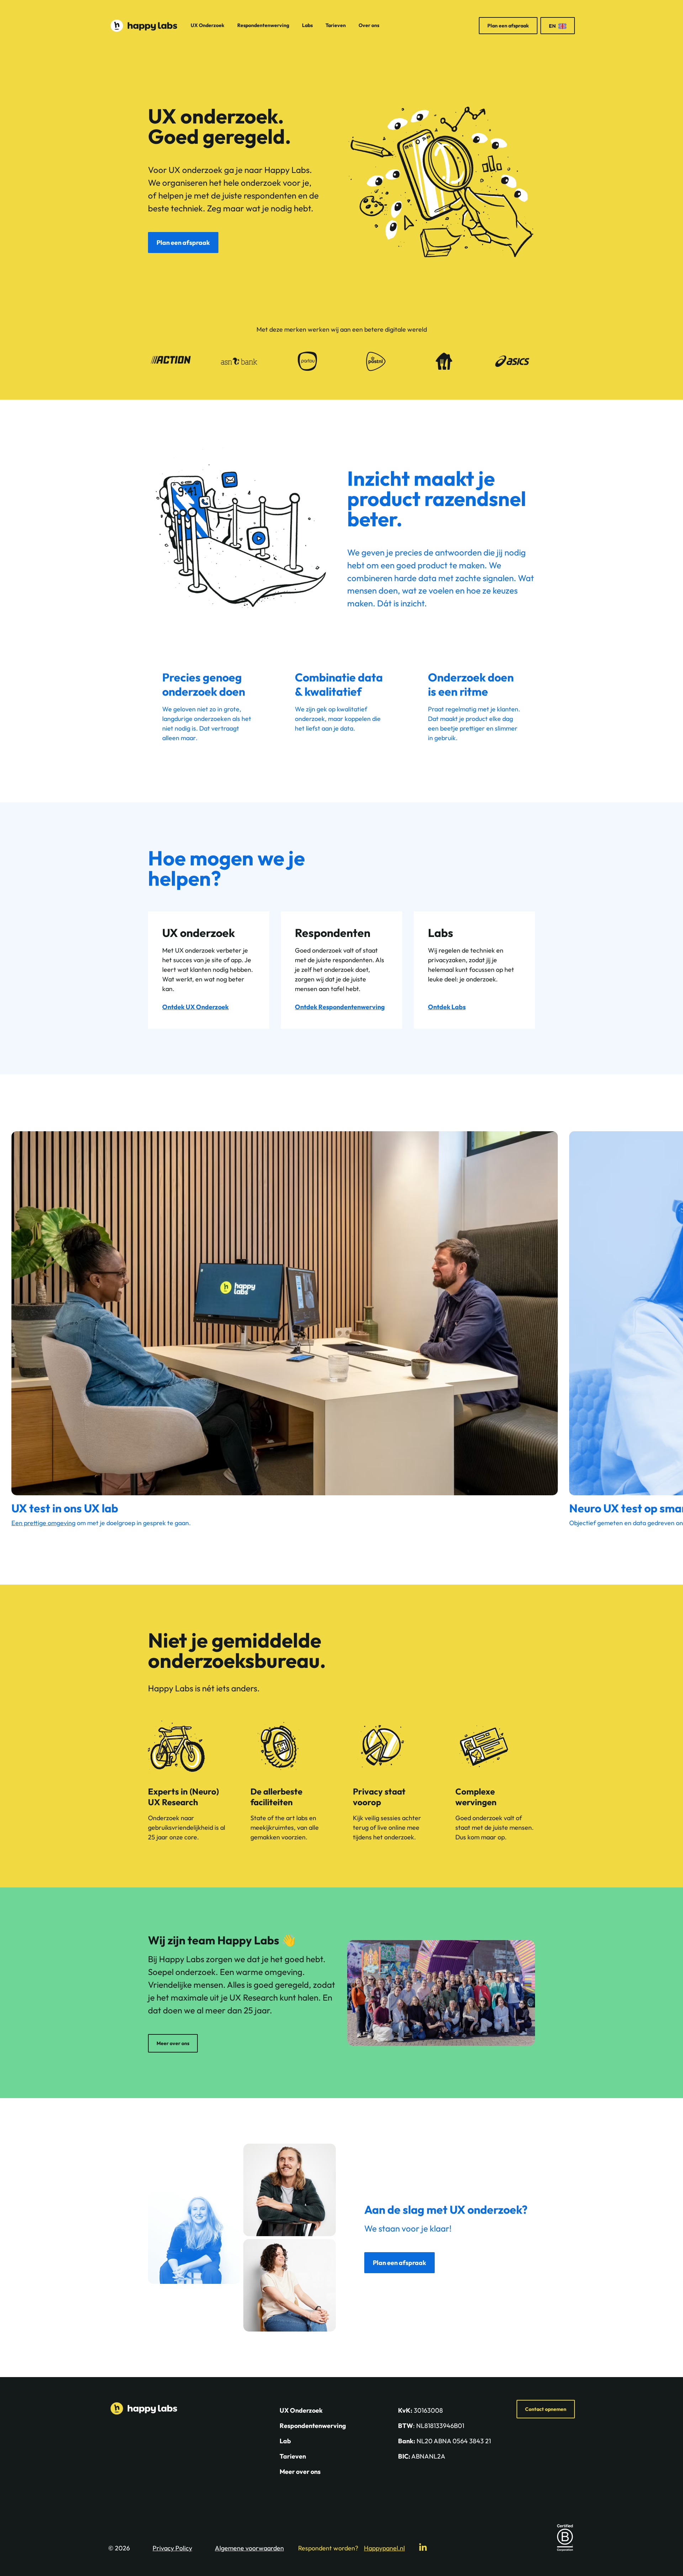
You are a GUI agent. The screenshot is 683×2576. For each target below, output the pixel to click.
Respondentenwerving (263, 25)
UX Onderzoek (208, 25)
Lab (285, 2441)
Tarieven (336, 25)
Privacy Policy (172, 2548)
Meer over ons (300, 2472)
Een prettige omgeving (43, 1523)
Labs (307, 25)
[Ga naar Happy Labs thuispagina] (144, 26)
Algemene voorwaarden (249, 2548)
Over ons (369, 25)
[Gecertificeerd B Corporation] (565, 2538)
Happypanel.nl (384, 2548)
